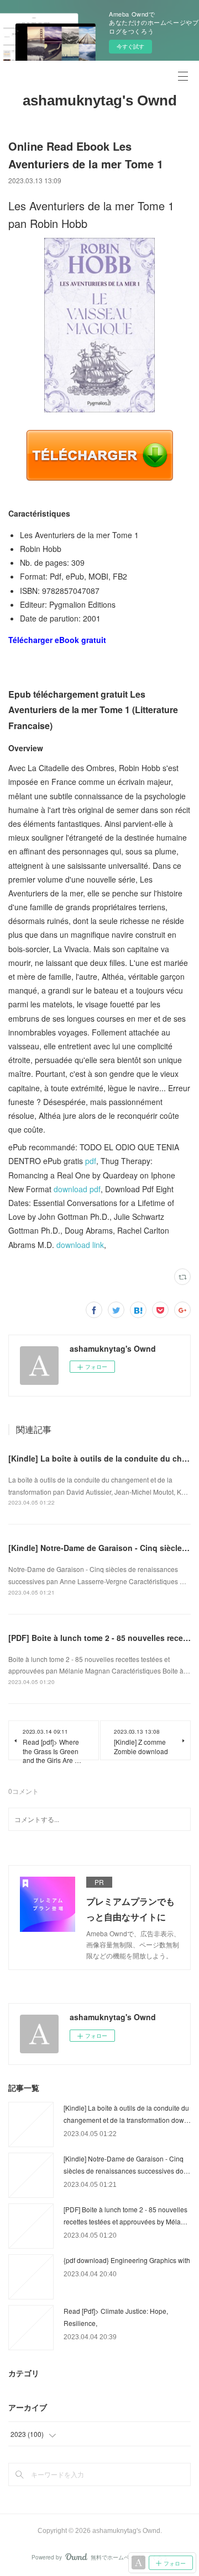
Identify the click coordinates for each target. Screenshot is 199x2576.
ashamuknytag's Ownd (100, 100)
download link (80, 1245)
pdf (91, 1161)
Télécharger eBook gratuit (57, 640)
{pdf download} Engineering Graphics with (127, 2260)
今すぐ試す (130, 46)
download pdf (77, 1189)
